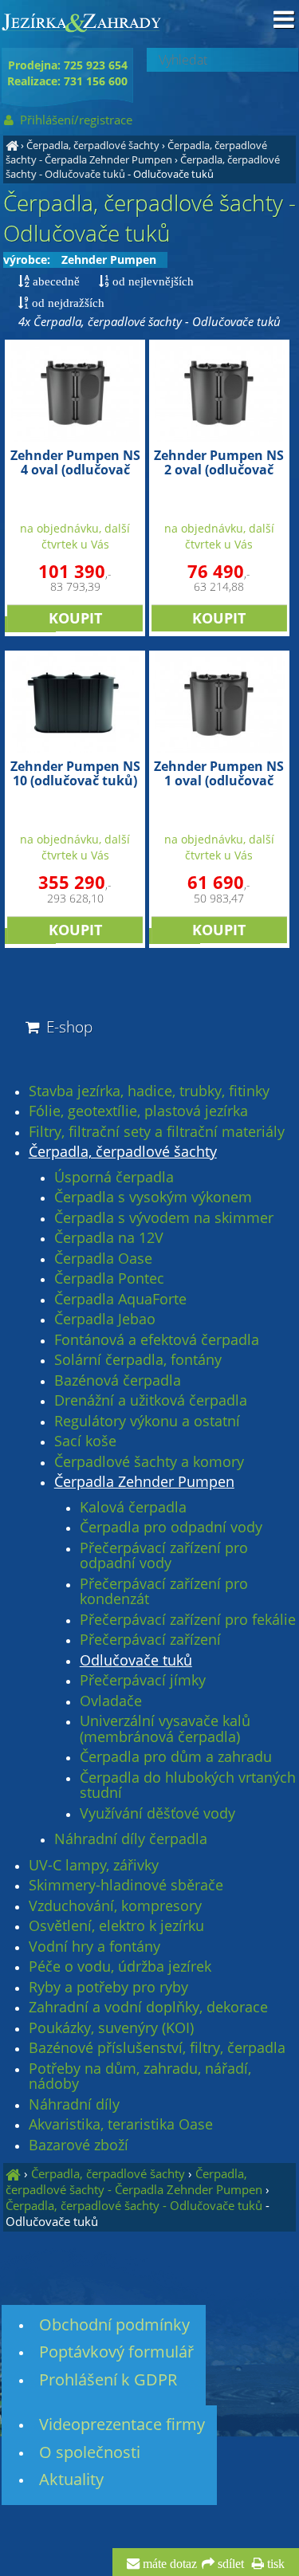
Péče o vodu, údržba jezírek (120, 1967)
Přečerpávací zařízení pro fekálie (188, 1620)
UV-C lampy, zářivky (94, 1866)
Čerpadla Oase (103, 1259)
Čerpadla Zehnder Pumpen (144, 1482)
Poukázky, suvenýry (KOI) (111, 2028)
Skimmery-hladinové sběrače (126, 1886)
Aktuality (71, 2479)
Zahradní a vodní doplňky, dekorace (148, 2008)
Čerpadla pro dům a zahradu (176, 1757)
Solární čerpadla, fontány (138, 1360)
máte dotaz (168, 2564)
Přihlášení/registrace (75, 120)
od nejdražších (67, 303)
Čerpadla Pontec (109, 1279)
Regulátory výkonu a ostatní (147, 1422)
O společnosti (90, 2452)
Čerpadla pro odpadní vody (171, 1528)
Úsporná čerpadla (114, 1178)
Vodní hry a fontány (94, 1947)
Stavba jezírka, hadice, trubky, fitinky (149, 1091)
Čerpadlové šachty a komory (149, 1462)
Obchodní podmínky (114, 2324)
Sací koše (85, 1441)
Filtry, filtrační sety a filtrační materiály (157, 1132)
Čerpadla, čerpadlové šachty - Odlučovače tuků (134, 2205)
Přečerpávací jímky (143, 1681)
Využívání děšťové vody (157, 1814)
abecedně (55, 281)
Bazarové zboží (79, 2145)
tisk (274, 2564)
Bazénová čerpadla (118, 1381)
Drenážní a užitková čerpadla (151, 1401)
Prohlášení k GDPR (108, 2379)
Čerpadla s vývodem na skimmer (164, 1218)
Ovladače (111, 1701)
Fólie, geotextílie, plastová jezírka (138, 1111)
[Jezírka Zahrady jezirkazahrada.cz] (12, 145)
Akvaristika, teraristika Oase (121, 2125)
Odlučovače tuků (136, 1661)
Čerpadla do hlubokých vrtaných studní (188, 1786)
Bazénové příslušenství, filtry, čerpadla (157, 2048)
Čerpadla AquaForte (120, 1300)
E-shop (67, 1026)
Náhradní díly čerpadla (131, 1839)
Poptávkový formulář (116, 2352)
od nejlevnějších (151, 281)
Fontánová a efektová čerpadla (157, 1340)
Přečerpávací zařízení (150, 1640)
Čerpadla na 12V (109, 1238)
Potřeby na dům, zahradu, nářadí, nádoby (140, 2077)
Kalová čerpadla (133, 1508)
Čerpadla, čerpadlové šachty (93, 145)
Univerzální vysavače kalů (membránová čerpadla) (165, 1729)
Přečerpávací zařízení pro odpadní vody (164, 1556)
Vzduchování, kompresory (115, 1906)
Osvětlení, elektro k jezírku (116, 1926)
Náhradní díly (74, 2105)
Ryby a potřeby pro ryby (108, 1988)
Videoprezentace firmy (122, 2424)
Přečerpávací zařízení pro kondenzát (164, 1592)
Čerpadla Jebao (105, 1319)
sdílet (229, 2564)
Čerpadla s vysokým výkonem (153, 1198)
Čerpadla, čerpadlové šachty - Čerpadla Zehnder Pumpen (136, 152)
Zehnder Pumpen (109, 260)
